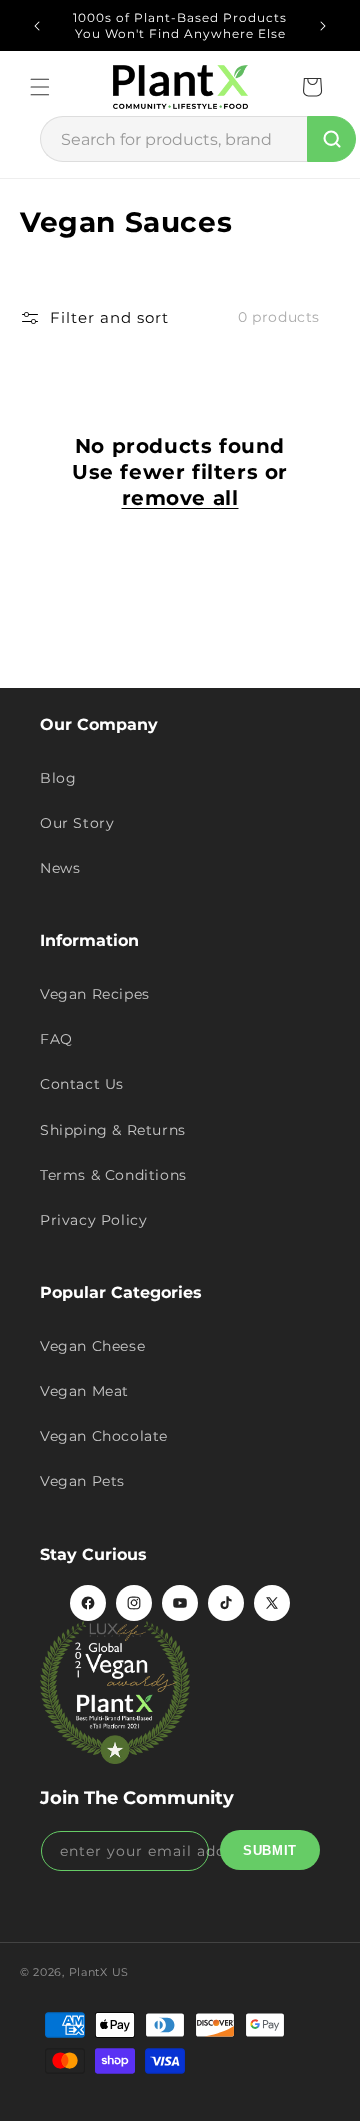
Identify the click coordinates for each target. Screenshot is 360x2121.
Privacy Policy (93, 1220)
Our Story (77, 823)
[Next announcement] (323, 26)
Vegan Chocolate (104, 1436)
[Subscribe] (270, 1850)
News (60, 868)
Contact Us (82, 1084)
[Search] (331, 139)
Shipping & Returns (113, 1130)
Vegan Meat (84, 1391)
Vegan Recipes (95, 994)
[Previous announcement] (37, 26)
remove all (180, 498)
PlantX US (99, 1972)
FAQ (56, 1039)
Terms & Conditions (113, 1175)
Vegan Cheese (92, 1346)
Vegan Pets (82, 1481)
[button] (40, 87)
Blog (58, 778)
